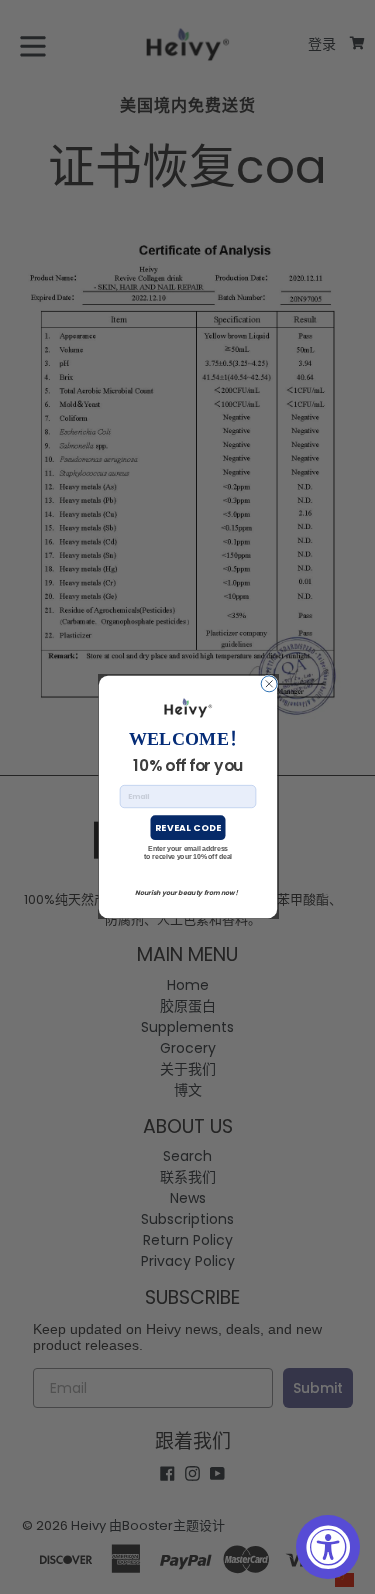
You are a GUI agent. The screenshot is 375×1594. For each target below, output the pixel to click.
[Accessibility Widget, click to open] (328, 1547)
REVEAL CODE (188, 827)
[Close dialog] (269, 684)
